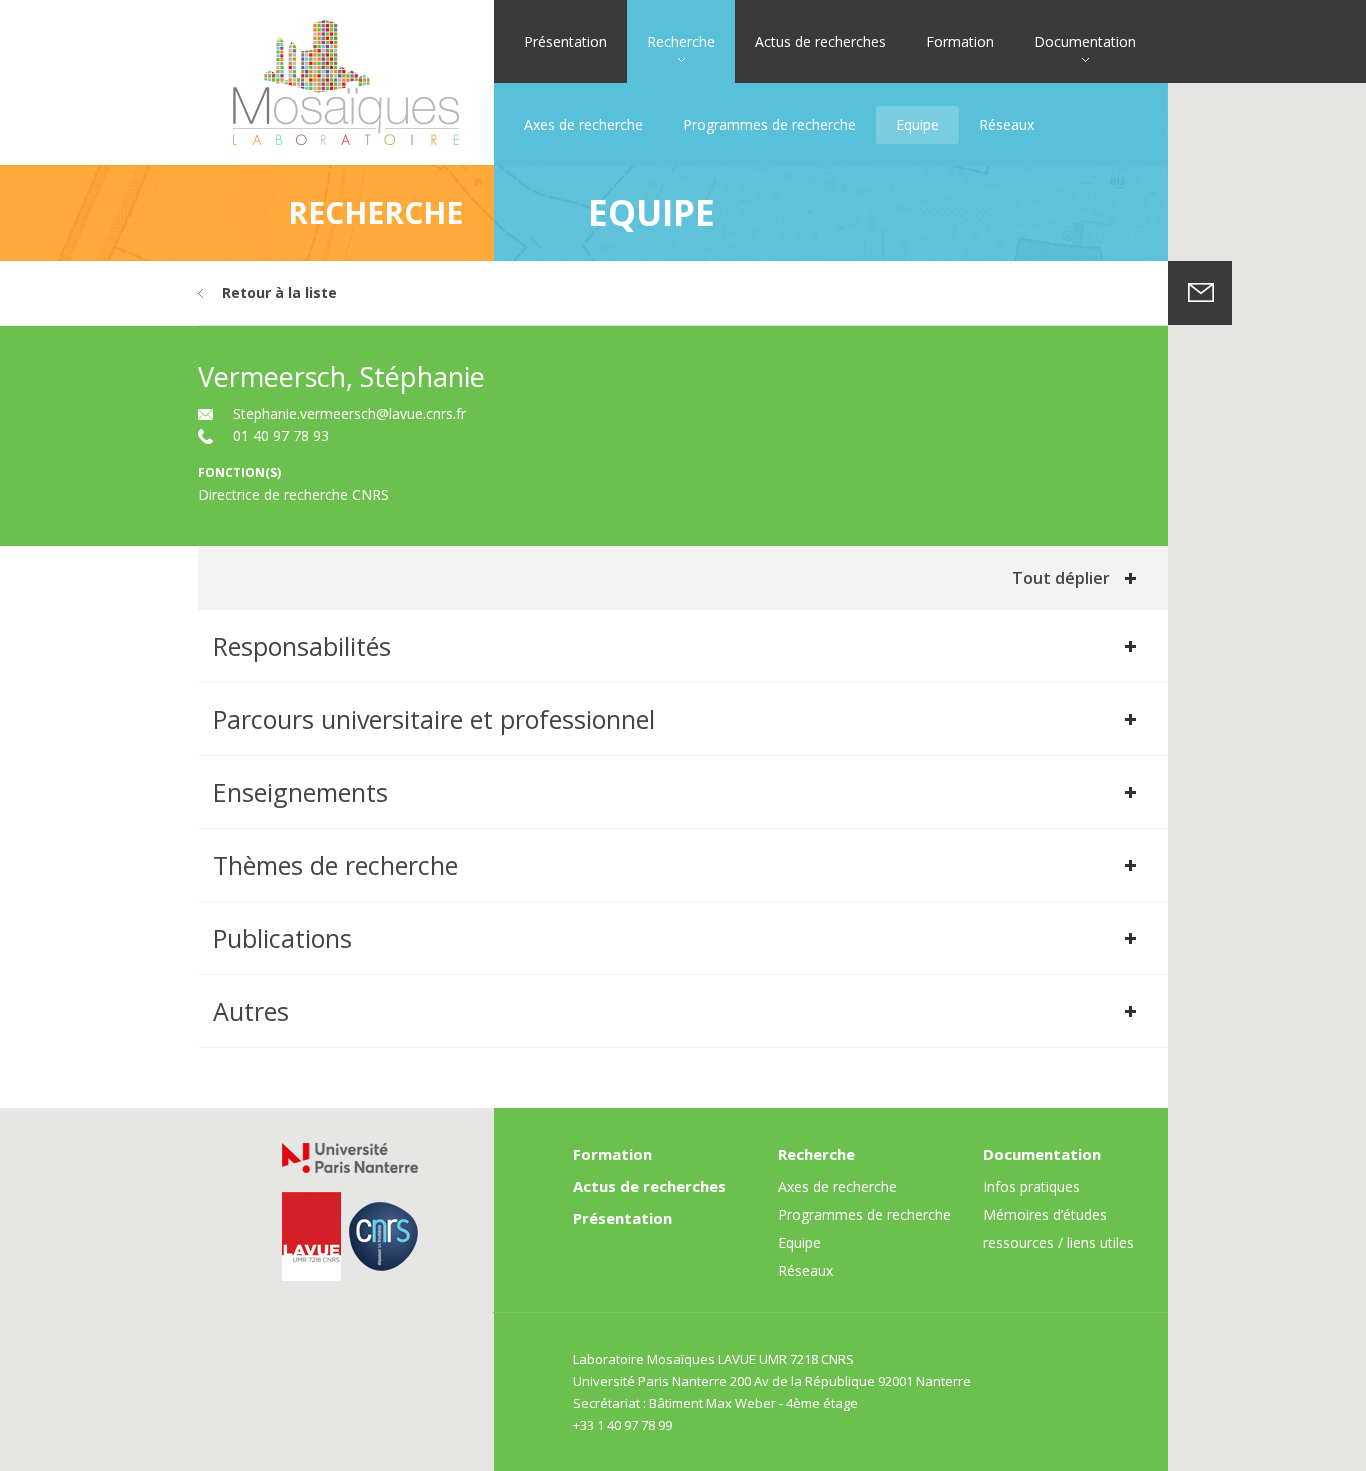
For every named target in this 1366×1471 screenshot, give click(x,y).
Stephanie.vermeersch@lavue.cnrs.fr (349, 413)
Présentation (565, 41)
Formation (960, 41)
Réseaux (1006, 124)
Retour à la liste (279, 292)
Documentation (1085, 41)
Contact (1200, 293)
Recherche (681, 41)
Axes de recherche (583, 124)
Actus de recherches (820, 41)
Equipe (917, 124)
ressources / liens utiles (1058, 1242)
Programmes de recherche (769, 124)
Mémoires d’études (1045, 1214)
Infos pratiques (1031, 1186)
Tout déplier (1061, 578)
